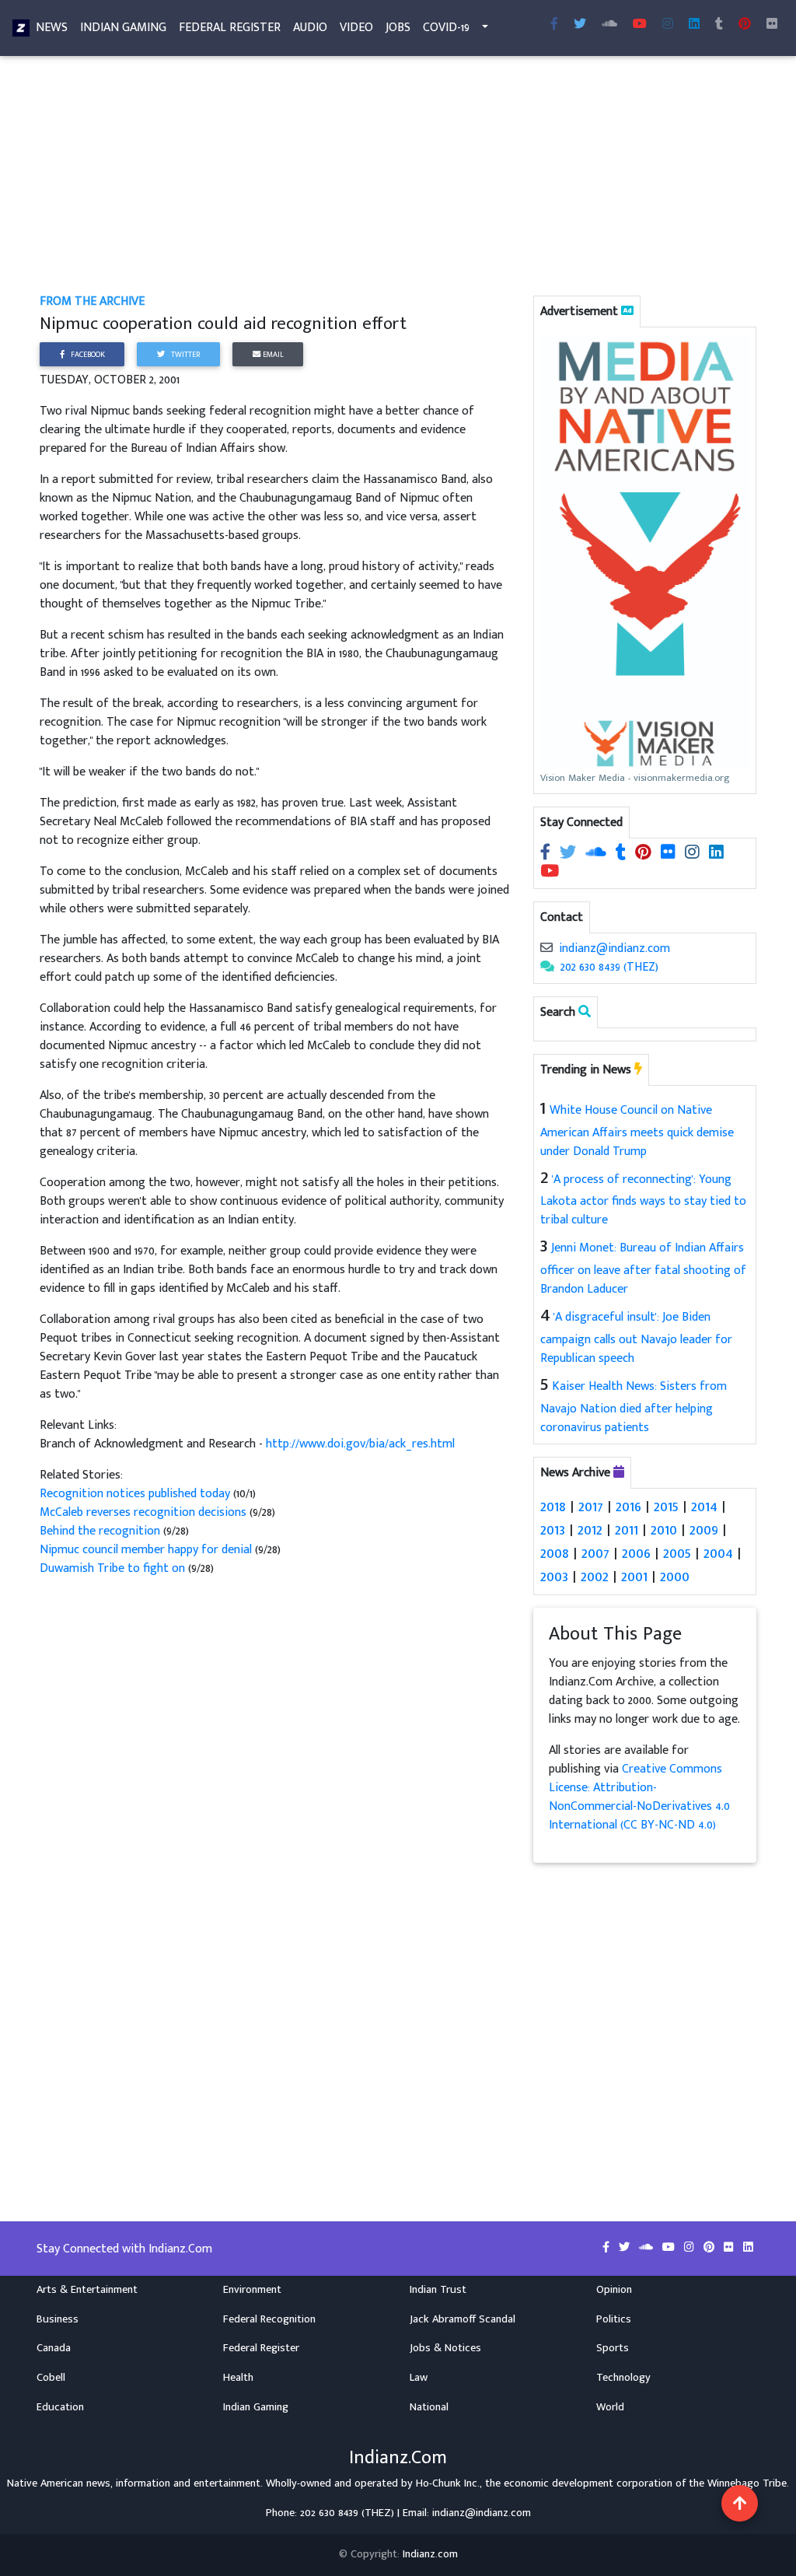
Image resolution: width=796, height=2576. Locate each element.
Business (58, 2319)
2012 (590, 1530)
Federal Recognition (269, 2319)
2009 (704, 1530)
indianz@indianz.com (614, 948)
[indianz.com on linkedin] (716, 854)
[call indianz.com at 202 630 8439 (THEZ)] (547, 967)
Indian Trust (438, 2290)
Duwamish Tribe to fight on (114, 1568)
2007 (595, 1553)
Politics (614, 2319)
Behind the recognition (101, 1531)
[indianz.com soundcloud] (609, 25)
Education (60, 2407)
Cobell (51, 2378)
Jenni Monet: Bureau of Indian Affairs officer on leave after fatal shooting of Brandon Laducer (643, 1269)
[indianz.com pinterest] (745, 25)
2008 (555, 1553)
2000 (675, 1577)
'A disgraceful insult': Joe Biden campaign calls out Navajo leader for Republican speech (636, 1338)
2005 (677, 1553)
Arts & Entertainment (87, 2290)
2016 (628, 1507)
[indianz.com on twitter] (569, 854)
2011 (627, 1530)
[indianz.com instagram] (668, 25)
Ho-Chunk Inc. (448, 2483)
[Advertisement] (398, 177)
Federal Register (230, 28)
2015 (666, 1507)
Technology (623, 2378)
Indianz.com (430, 2554)
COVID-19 (446, 28)
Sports (613, 2348)
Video (356, 28)
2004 (718, 1553)
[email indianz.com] (546, 948)
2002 (595, 1577)
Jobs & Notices (445, 2348)
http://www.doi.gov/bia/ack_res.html (360, 1444)
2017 (591, 1507)
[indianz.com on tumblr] (719, 25)
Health (238, 2378)
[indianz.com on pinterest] (645, 854)
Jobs (398, 28)
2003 (554, 1577)
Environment (252, 2290)
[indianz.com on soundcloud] (597, 854)
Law (419, 2378)
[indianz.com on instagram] (694, 854)
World (610, 2407)
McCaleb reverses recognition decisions (145, 1512)
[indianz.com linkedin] (694, 25)
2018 (553, 1507)
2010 (664, 1530)
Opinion (614, 2290)
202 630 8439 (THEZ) (609, 967)
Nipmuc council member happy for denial (147, 1550)
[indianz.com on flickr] (772, 25)
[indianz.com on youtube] (640, 25)
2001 (634, 1577)
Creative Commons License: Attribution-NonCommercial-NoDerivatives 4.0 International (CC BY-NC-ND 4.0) (639, 1797)
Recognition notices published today (136, 1494)
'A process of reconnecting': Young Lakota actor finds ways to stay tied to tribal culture (643, 1200)
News (52, 28)
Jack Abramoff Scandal (463, 2319)
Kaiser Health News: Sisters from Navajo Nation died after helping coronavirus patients (634, 1407)
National (429, 2407)
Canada (54, 2348)
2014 (704, 1507)
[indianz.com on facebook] (547, 854)
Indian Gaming (123, 28)
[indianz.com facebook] (554, 25)
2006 (636, 1553)
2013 (553, 1530)
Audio (310, 28)
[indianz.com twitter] (580, 25)
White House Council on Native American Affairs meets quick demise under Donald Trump (637, 1131)
